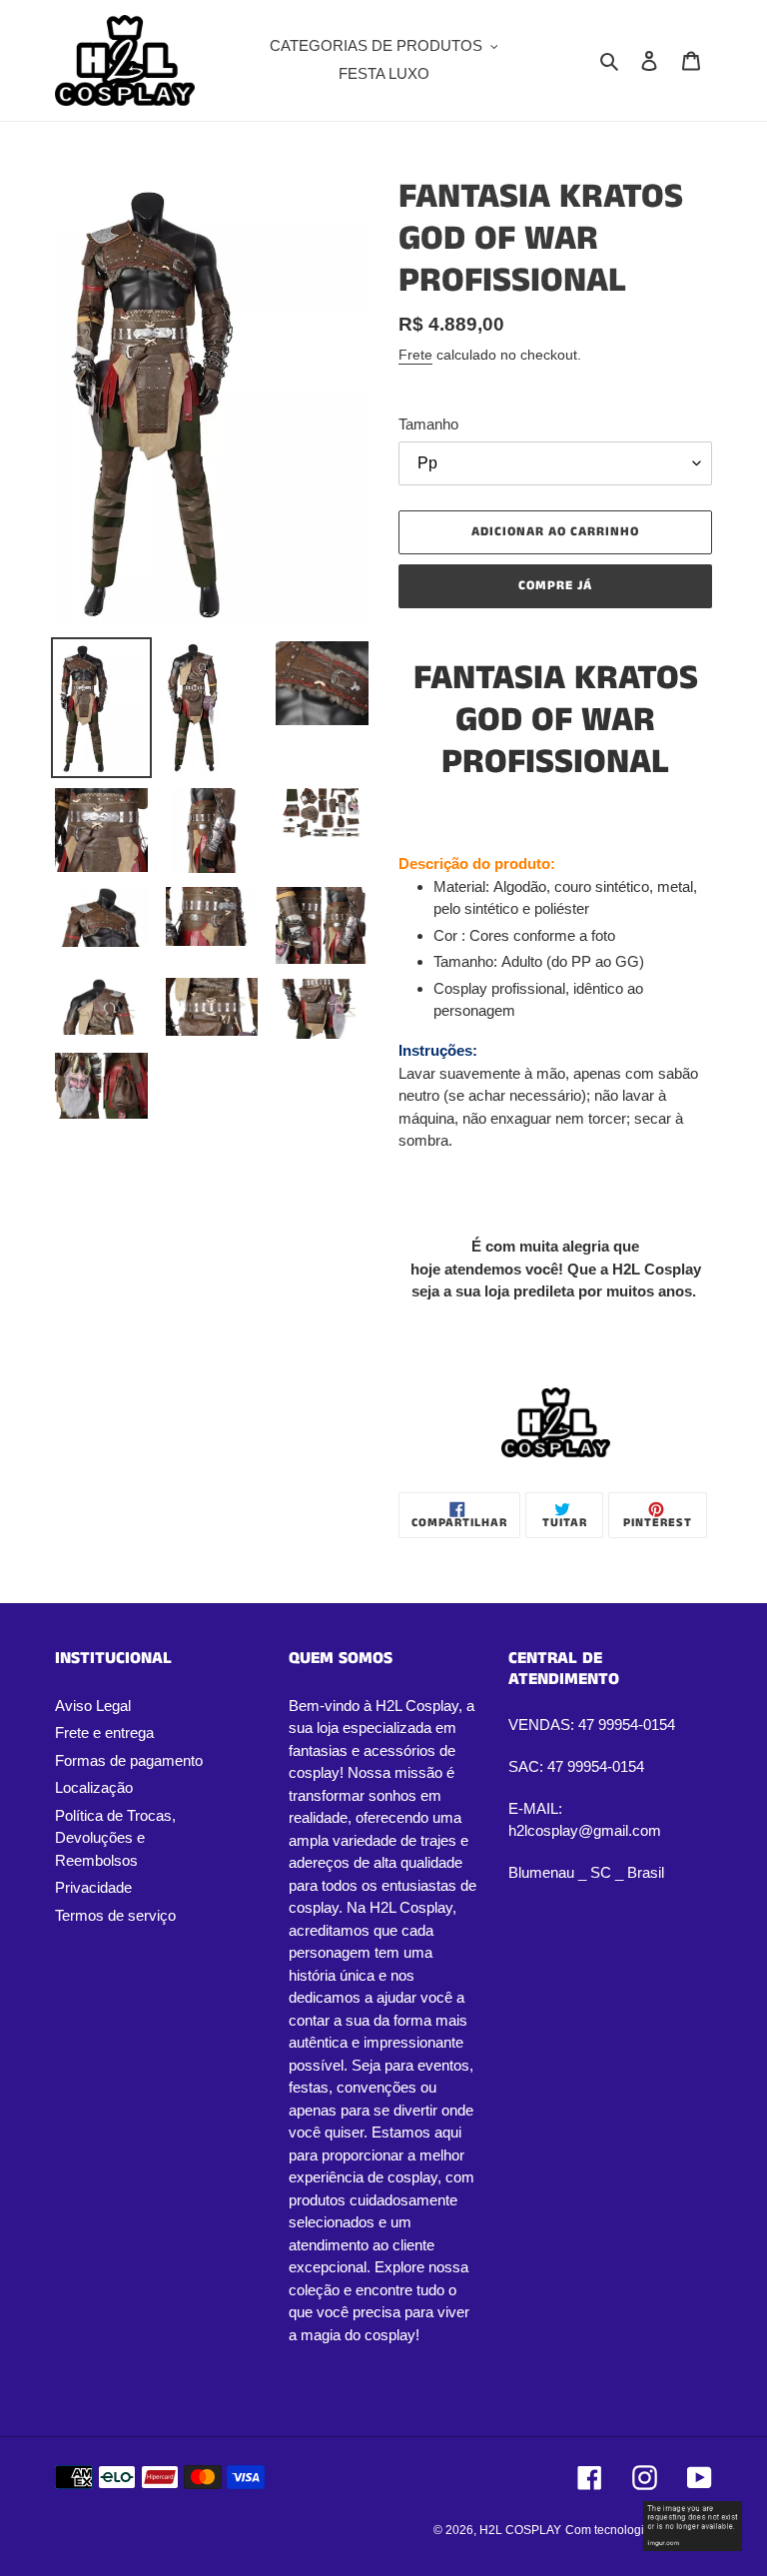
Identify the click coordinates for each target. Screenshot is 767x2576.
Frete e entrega (104, 1732)
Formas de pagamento (129, 1760)
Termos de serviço (115, 1915)
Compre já (555, 586)
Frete (415, 355)
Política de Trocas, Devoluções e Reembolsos (115, 1838)
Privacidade (93, 1887)
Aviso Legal (93, 1706)
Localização (94, 1787)
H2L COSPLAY (520, 2530)
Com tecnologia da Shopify (639, 2530)
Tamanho (428, 424)
